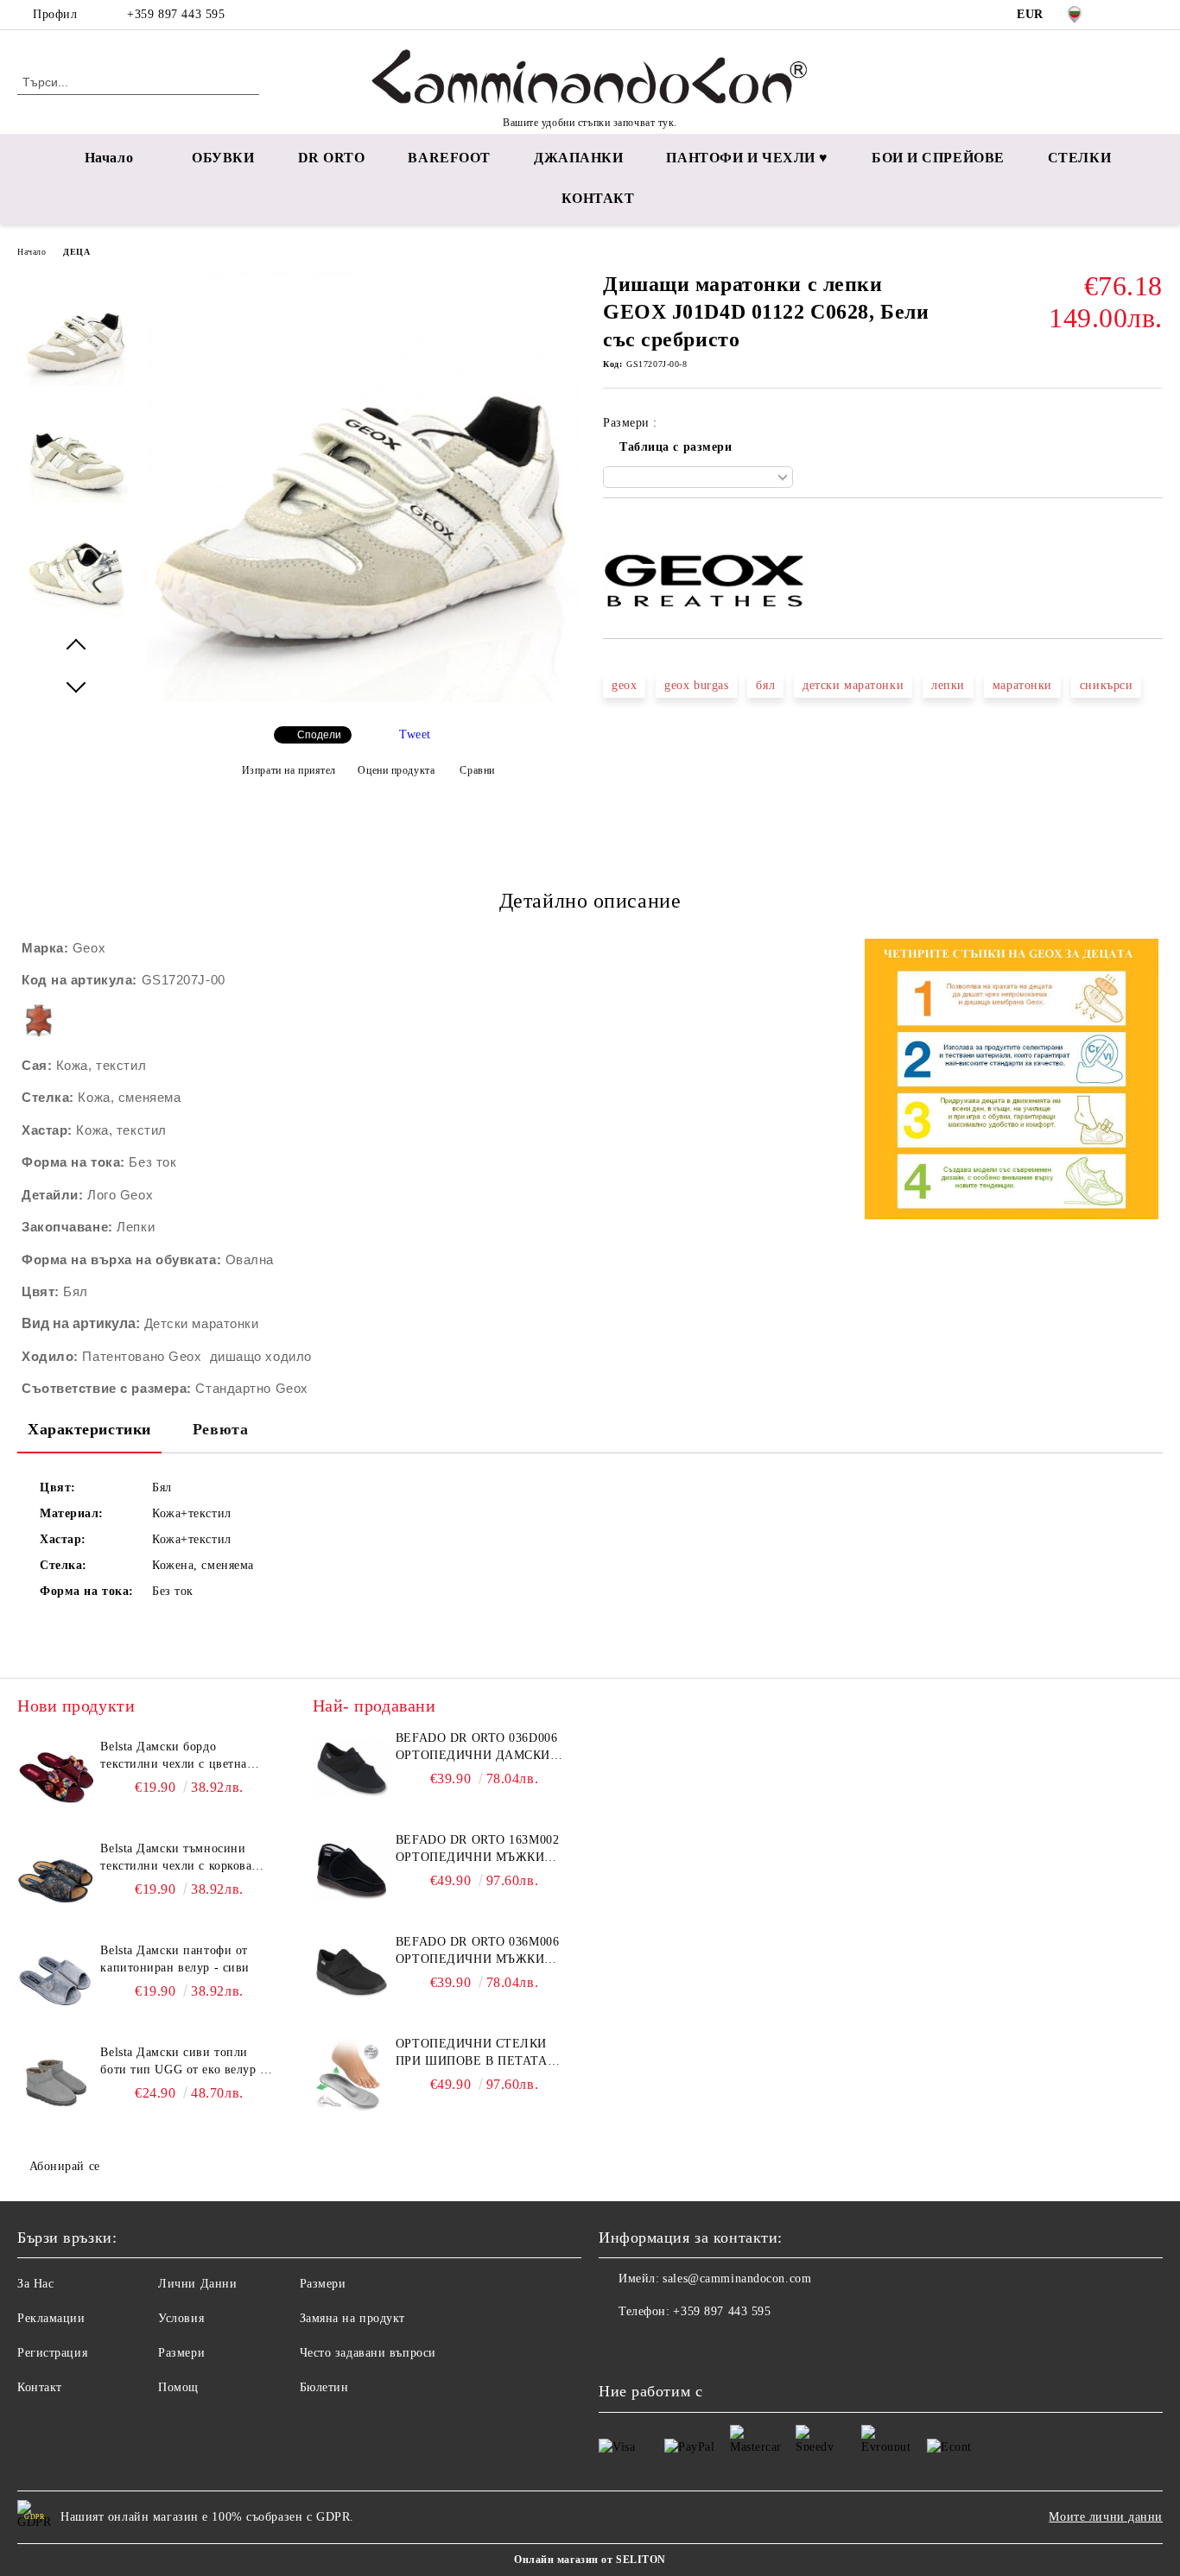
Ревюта (220, 1429)
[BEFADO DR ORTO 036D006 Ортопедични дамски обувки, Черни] (352, 1769)
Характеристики (89, 1429)
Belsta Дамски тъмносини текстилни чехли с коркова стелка (176, 1858)
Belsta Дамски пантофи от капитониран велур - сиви (174, 1959)
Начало (109, 158)
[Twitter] (1153, 15)
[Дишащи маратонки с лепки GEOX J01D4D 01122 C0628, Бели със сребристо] (363, 698)
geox (624, 685)
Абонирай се (65, 2166)
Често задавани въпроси (368, 2353)
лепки (948, 685)
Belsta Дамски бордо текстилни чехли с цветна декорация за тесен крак (173, 1756)
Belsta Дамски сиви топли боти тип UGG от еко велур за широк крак (186, 2062)
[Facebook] (1127, 15)
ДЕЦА (76, 252)
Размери (181, 2353)
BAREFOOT (449, 158)
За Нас (35, 2284)
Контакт (40, 2387)
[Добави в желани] (636, 528)
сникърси (1106, 685)
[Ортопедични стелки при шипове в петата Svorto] (352, 2074)
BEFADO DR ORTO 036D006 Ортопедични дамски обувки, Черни (476, 1748)
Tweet (415, 734)
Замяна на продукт (353, 2318)
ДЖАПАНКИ (578, 158)
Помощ (178, 2387)
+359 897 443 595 (176, 14)
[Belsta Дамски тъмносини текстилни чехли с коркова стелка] (56, 1879)
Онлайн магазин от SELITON (590, 2560)
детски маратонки (853, 685)
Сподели (319, 735)
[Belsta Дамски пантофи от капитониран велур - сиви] (56, 1981)
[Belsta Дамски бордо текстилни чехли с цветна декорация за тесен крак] (56, 1777)
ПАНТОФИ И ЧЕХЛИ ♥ (747, 158)
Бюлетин (324, 2387)
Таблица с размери (676, 447)
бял (765, 685)
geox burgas (696, 685)
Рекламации (51, 2318)
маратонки (1022, 685)
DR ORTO (332, 158)
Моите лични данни (1106, 2517)
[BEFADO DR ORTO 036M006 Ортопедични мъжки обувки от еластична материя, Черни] (352, 1972)
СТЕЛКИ (1079, 158)
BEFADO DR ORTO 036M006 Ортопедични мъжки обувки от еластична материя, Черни (477, 1952)
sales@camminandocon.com (737, 2279)
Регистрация (52, 2353)
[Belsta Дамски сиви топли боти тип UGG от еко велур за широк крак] (56, 2083)
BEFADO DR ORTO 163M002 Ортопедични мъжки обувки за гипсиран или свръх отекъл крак (482, 1850)
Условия (181, 2318)
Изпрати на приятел (289, 770)
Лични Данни (197, 2284)
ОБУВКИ (223, 158)
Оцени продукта (396, 770)
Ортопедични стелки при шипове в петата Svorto (472, 2054)
